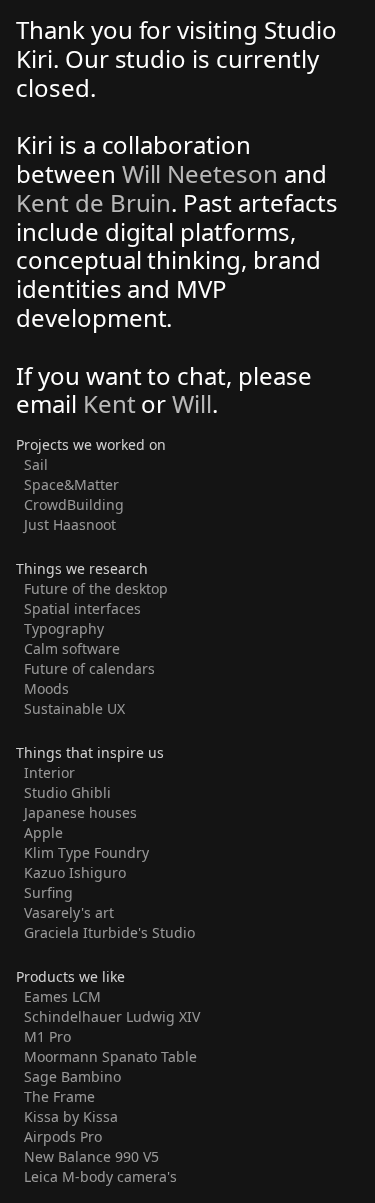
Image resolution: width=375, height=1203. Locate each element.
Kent (112, 403)
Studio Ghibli (67, 792)
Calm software (72, 648)
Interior (49, 772)
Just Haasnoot (70, 524)
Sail (36, 464)
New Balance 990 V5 (91, 1156)
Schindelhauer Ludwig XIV (112, 1016)
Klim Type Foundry (86, 852)
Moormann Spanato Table (110, 1056)
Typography (64, 628)
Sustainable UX (74, 708)
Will (192, 403)
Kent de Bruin (93, 202)
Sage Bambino (72, 1076)
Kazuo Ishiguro (75, 872)
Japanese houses (80, 812)
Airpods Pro (63, 1136)
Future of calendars (89, 668)
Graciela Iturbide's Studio (109, 932)
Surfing (48, 892)
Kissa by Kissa (71, 1116)
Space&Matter (71, 484)
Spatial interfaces (82, 608)
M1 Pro (47, 1036)
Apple (43, 832)
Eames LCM (62, 996)
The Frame (59, 1096)
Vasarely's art (69, 912)
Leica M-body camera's (100, 1176)
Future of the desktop (96, 588)
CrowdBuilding (74, 504)
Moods (46, 688)
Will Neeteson (200, 173)
